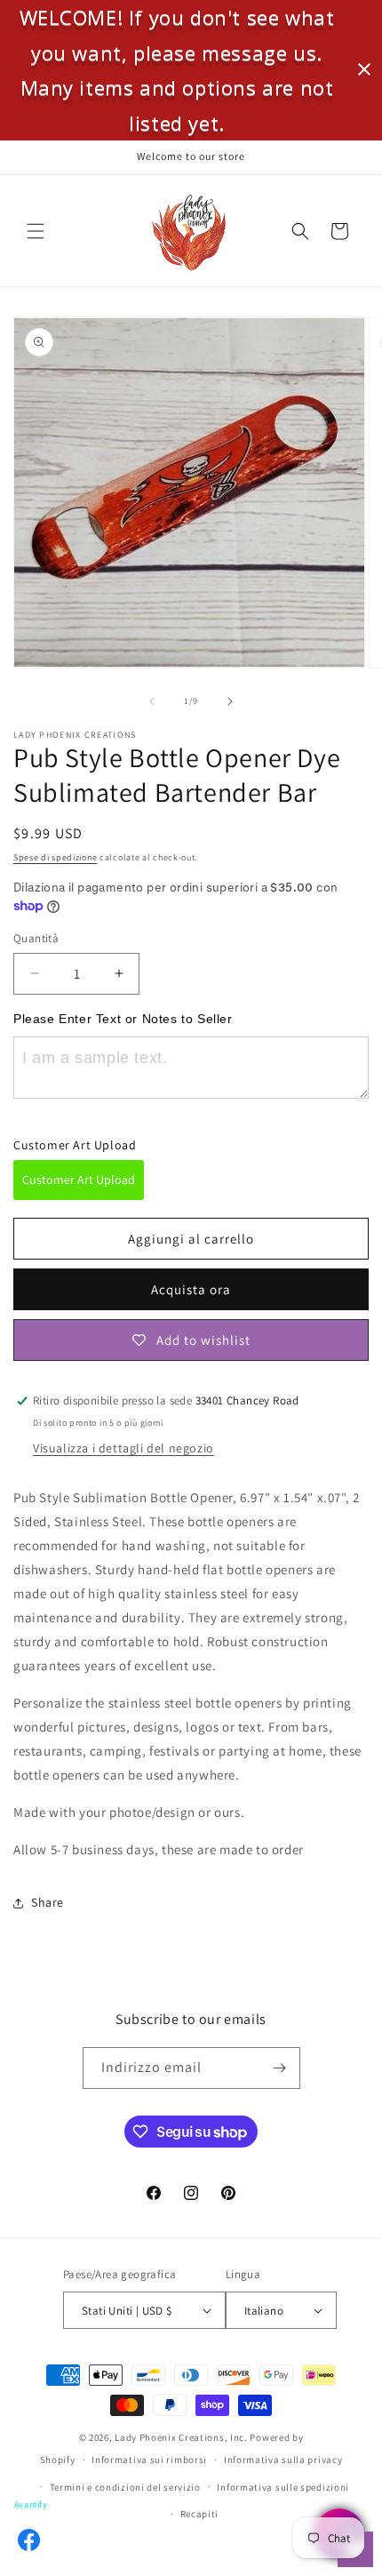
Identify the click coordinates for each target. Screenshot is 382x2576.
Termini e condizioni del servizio (125, 2487)
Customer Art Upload (79, 1180)
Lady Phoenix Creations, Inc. (181, 2437)
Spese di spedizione (55, 857)
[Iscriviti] (280, 2068)
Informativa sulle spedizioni (283, 2487)
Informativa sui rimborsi (149, 2460)
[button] (36, 231)
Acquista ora (191, 1289)
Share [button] (48, 1902)
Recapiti (200, 2514)
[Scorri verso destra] (230, 701)
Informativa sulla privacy (283, 2460)
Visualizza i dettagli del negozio (123, 1448)
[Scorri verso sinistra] (152, 701)
